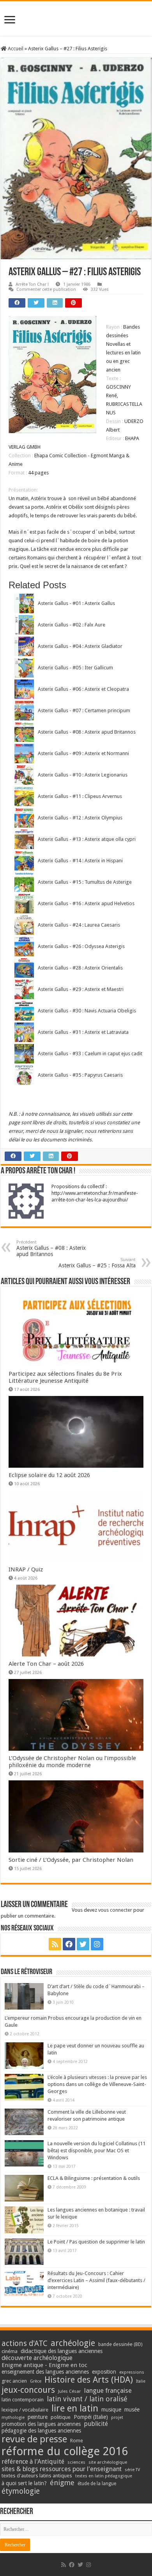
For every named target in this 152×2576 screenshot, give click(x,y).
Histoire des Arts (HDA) (89, 2380)
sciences (76, 2462)
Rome (77, 2441)
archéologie (73, 2343)
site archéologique (108, 2462)
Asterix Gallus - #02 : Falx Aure (72, 625)
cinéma (10, 2351)
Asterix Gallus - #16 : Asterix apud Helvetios (86, 903)
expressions (132, 2372)
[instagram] (97, 1944)
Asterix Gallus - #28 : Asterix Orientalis (80, 968)
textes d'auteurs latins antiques (37, 2476)
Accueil (15, 49)
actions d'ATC (25, 2343)
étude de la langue (97, 2484)
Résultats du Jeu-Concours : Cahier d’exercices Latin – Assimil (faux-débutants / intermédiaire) (96, 2280)
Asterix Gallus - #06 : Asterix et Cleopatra (83, 689)
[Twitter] (83, 1944)
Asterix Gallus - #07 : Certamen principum (84, 710)
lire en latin (75, 2408)
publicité (96, 2424)
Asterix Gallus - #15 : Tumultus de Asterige (85, 882)
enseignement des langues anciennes (45, 2372)
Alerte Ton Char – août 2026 (46, 1664)
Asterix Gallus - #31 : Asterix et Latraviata (83, 1032)
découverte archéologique (37, 2358)
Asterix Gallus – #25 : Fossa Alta (97, 1263)
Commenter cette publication (46, 289)
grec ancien (14, 2381)
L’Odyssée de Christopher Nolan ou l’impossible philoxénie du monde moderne (72, 1762)
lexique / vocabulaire (25, 2410)
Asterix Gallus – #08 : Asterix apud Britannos (51, 1248)
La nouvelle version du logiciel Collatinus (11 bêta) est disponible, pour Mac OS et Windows (96, 2150)
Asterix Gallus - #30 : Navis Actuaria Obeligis (87, 1011)
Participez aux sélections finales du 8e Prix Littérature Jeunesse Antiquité (65, 1377)
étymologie (21, 2491)
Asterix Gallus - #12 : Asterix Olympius (80, 818)
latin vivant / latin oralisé (87, 2399)
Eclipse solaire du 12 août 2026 (49, 1475)
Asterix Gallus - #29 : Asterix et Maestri (81, 989)
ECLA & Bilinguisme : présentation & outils (94, 2178)
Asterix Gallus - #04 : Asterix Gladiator (80, 646)
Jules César (70, 2391)
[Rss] (55, 1944)
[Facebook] (69, 1944)
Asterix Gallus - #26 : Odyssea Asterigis (81, 946)
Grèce (36, 2381)
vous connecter (115, 1910)
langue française (108, 2390)
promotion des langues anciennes (41, 2424)
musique (111, 2410)
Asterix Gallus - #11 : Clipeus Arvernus (80, 796)
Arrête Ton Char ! (32, 284)
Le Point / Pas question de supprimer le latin (96, 2242)
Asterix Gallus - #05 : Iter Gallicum (75, 668)
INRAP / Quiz (26, 1569)
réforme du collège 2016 (65, 2451)
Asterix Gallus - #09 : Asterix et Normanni (83, 753)
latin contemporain (23, 2400)
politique (61, 2417)
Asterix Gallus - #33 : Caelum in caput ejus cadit (90, 1054)
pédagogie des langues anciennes (41, 2431)
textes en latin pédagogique (104, 2476)
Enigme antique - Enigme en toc (44, 2365)
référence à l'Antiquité (33, 2462)
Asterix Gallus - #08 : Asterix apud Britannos (87, 732)
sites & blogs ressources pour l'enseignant (62, 2469)
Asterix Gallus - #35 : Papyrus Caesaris (80, 1075)
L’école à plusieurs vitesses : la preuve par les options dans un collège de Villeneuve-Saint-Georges (97, 2084)
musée (132, 2410)
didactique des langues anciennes (62, 2351)
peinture (38, 2417)
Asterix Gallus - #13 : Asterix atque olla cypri (87, 839)
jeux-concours (28, 2390)
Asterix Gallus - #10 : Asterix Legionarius (83, 775)
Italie (141, 2381)
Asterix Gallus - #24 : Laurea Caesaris (79, 925)
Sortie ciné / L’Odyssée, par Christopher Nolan (71, 1860)
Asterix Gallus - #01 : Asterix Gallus (76, 603)
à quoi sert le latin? (24, 2483)
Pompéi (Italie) (91, 2417)
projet (117, 2418)
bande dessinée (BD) (120, 2344)
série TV (132, 2470)
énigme (62, 2483)
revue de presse (34, 2439)
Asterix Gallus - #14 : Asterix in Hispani (80, 861)
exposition (104, 2372)
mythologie (13, 2418)
